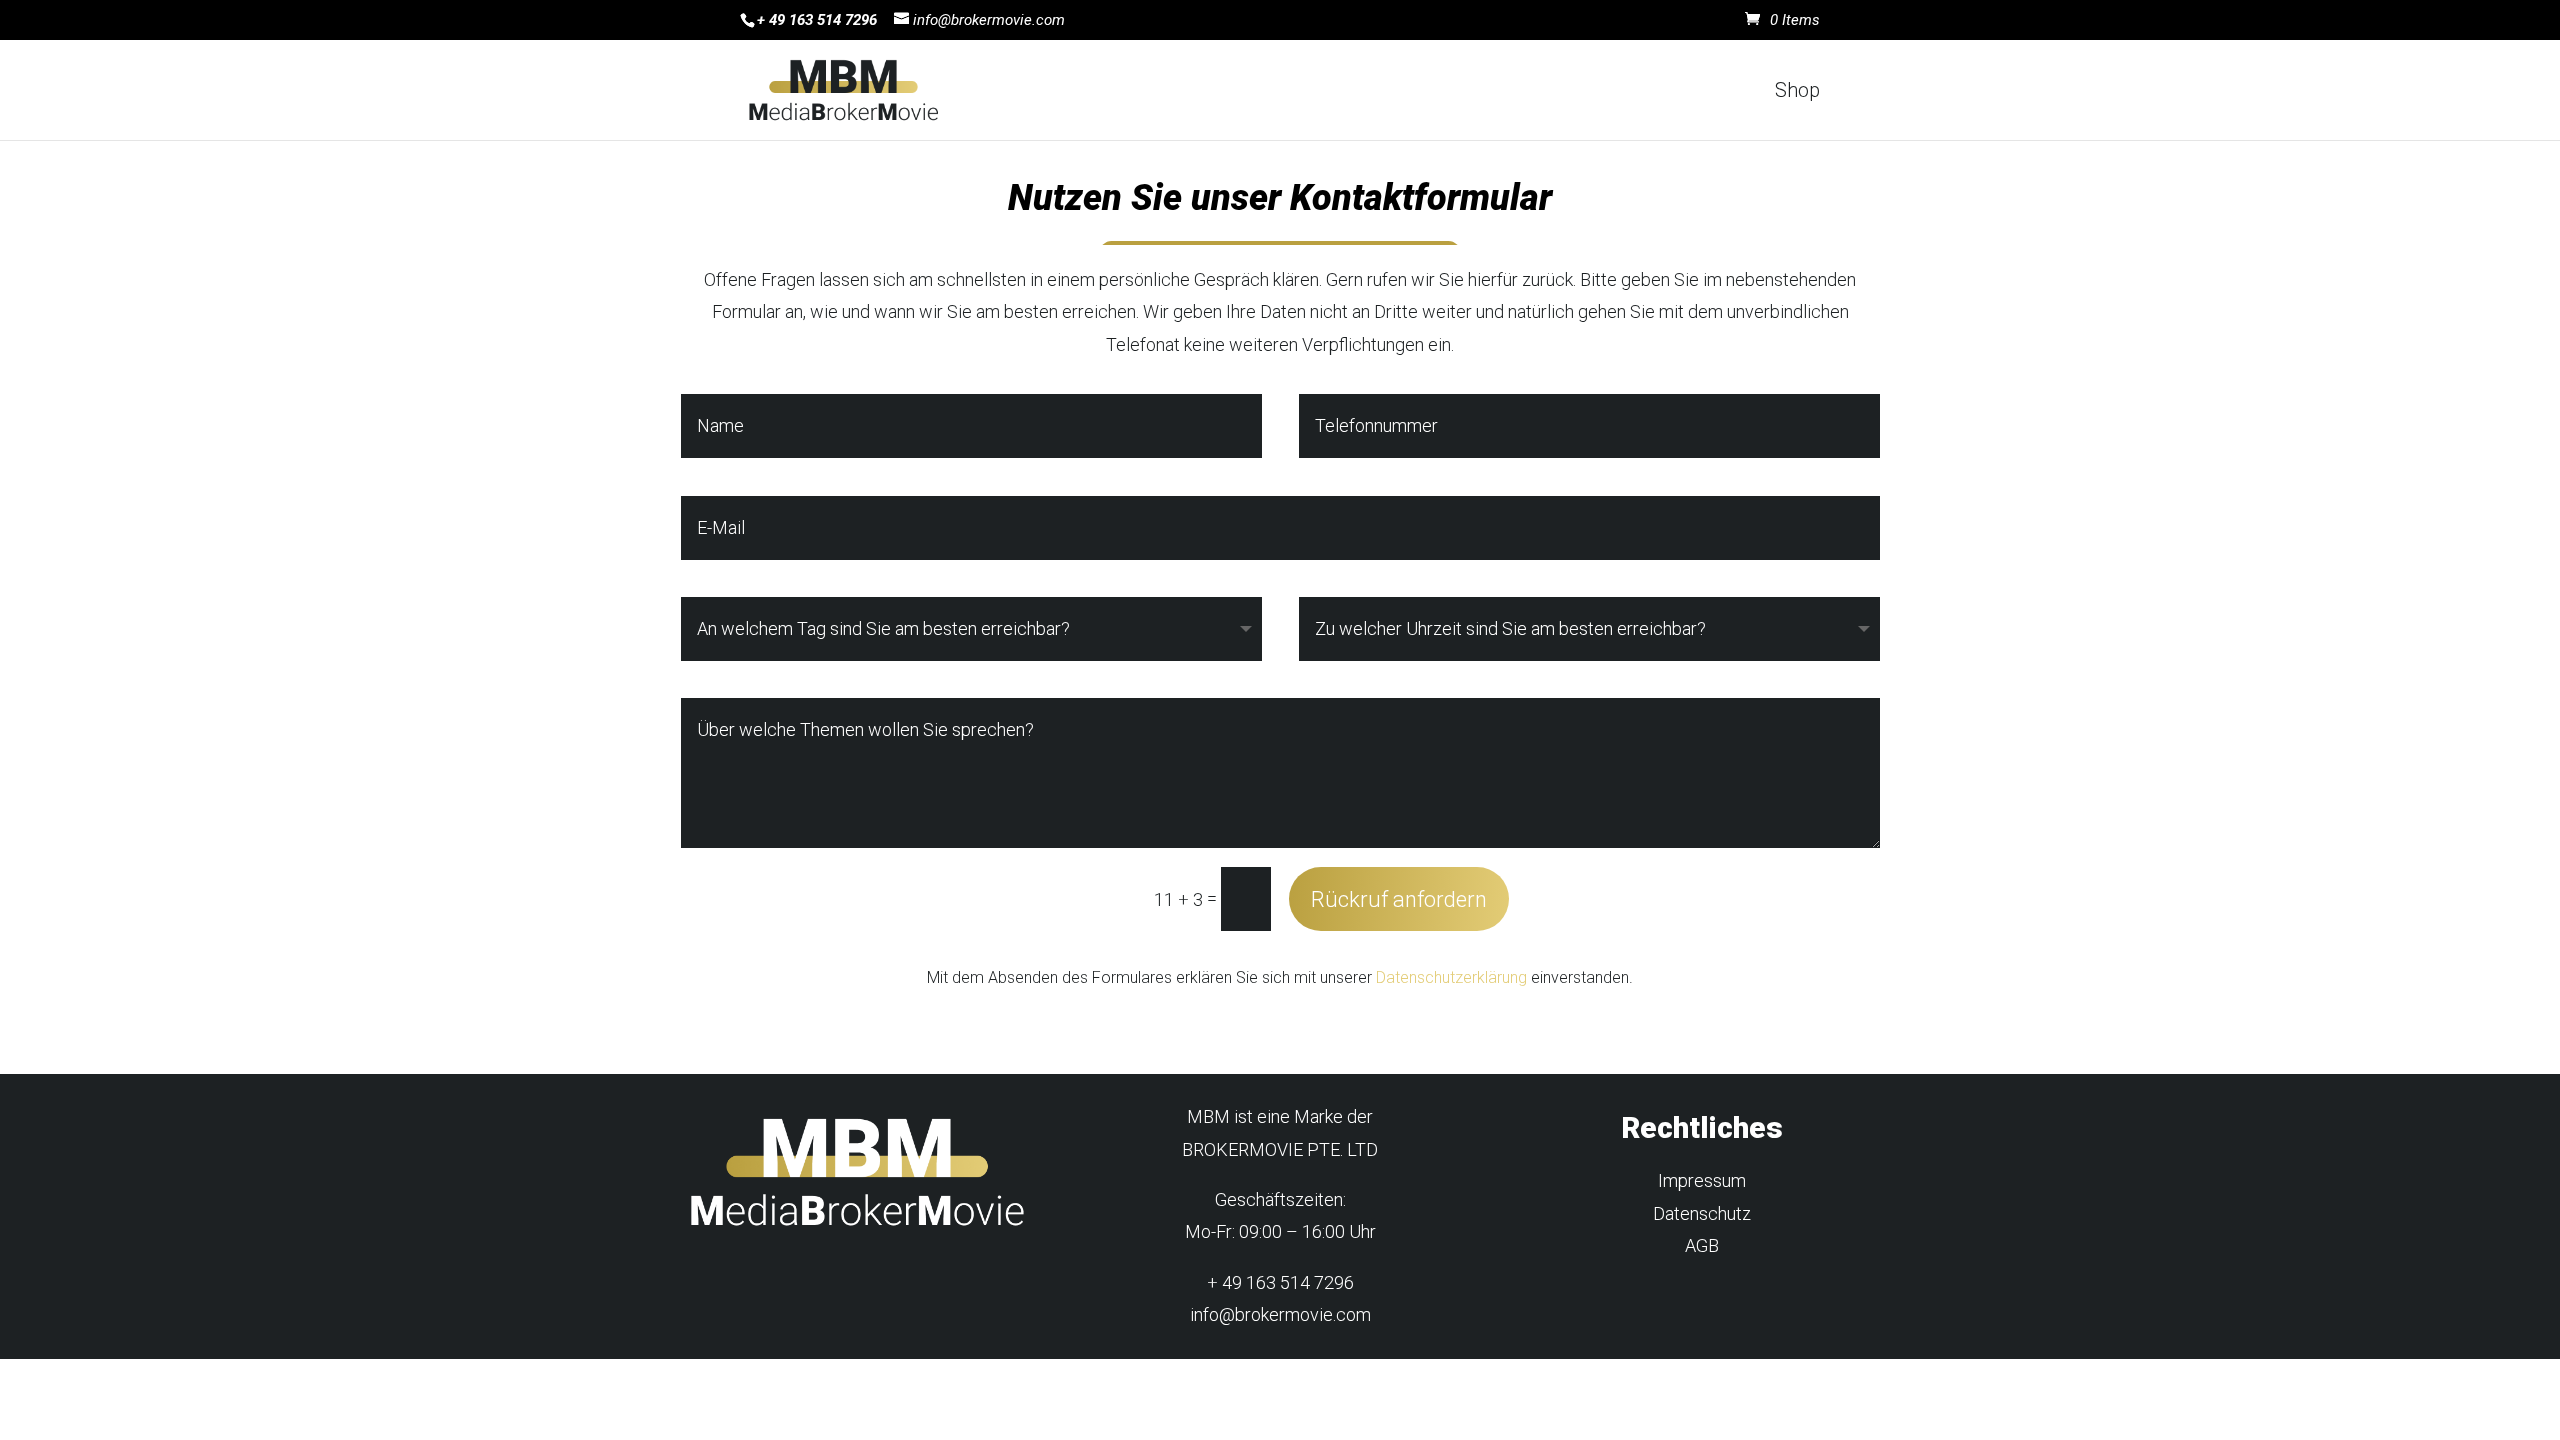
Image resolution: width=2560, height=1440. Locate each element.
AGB (1702, 1245)
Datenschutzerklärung (1451, 977)
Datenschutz (1702, 1213)
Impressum (1702, 1180)
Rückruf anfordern (1399, 899)
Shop (1797, 92)
